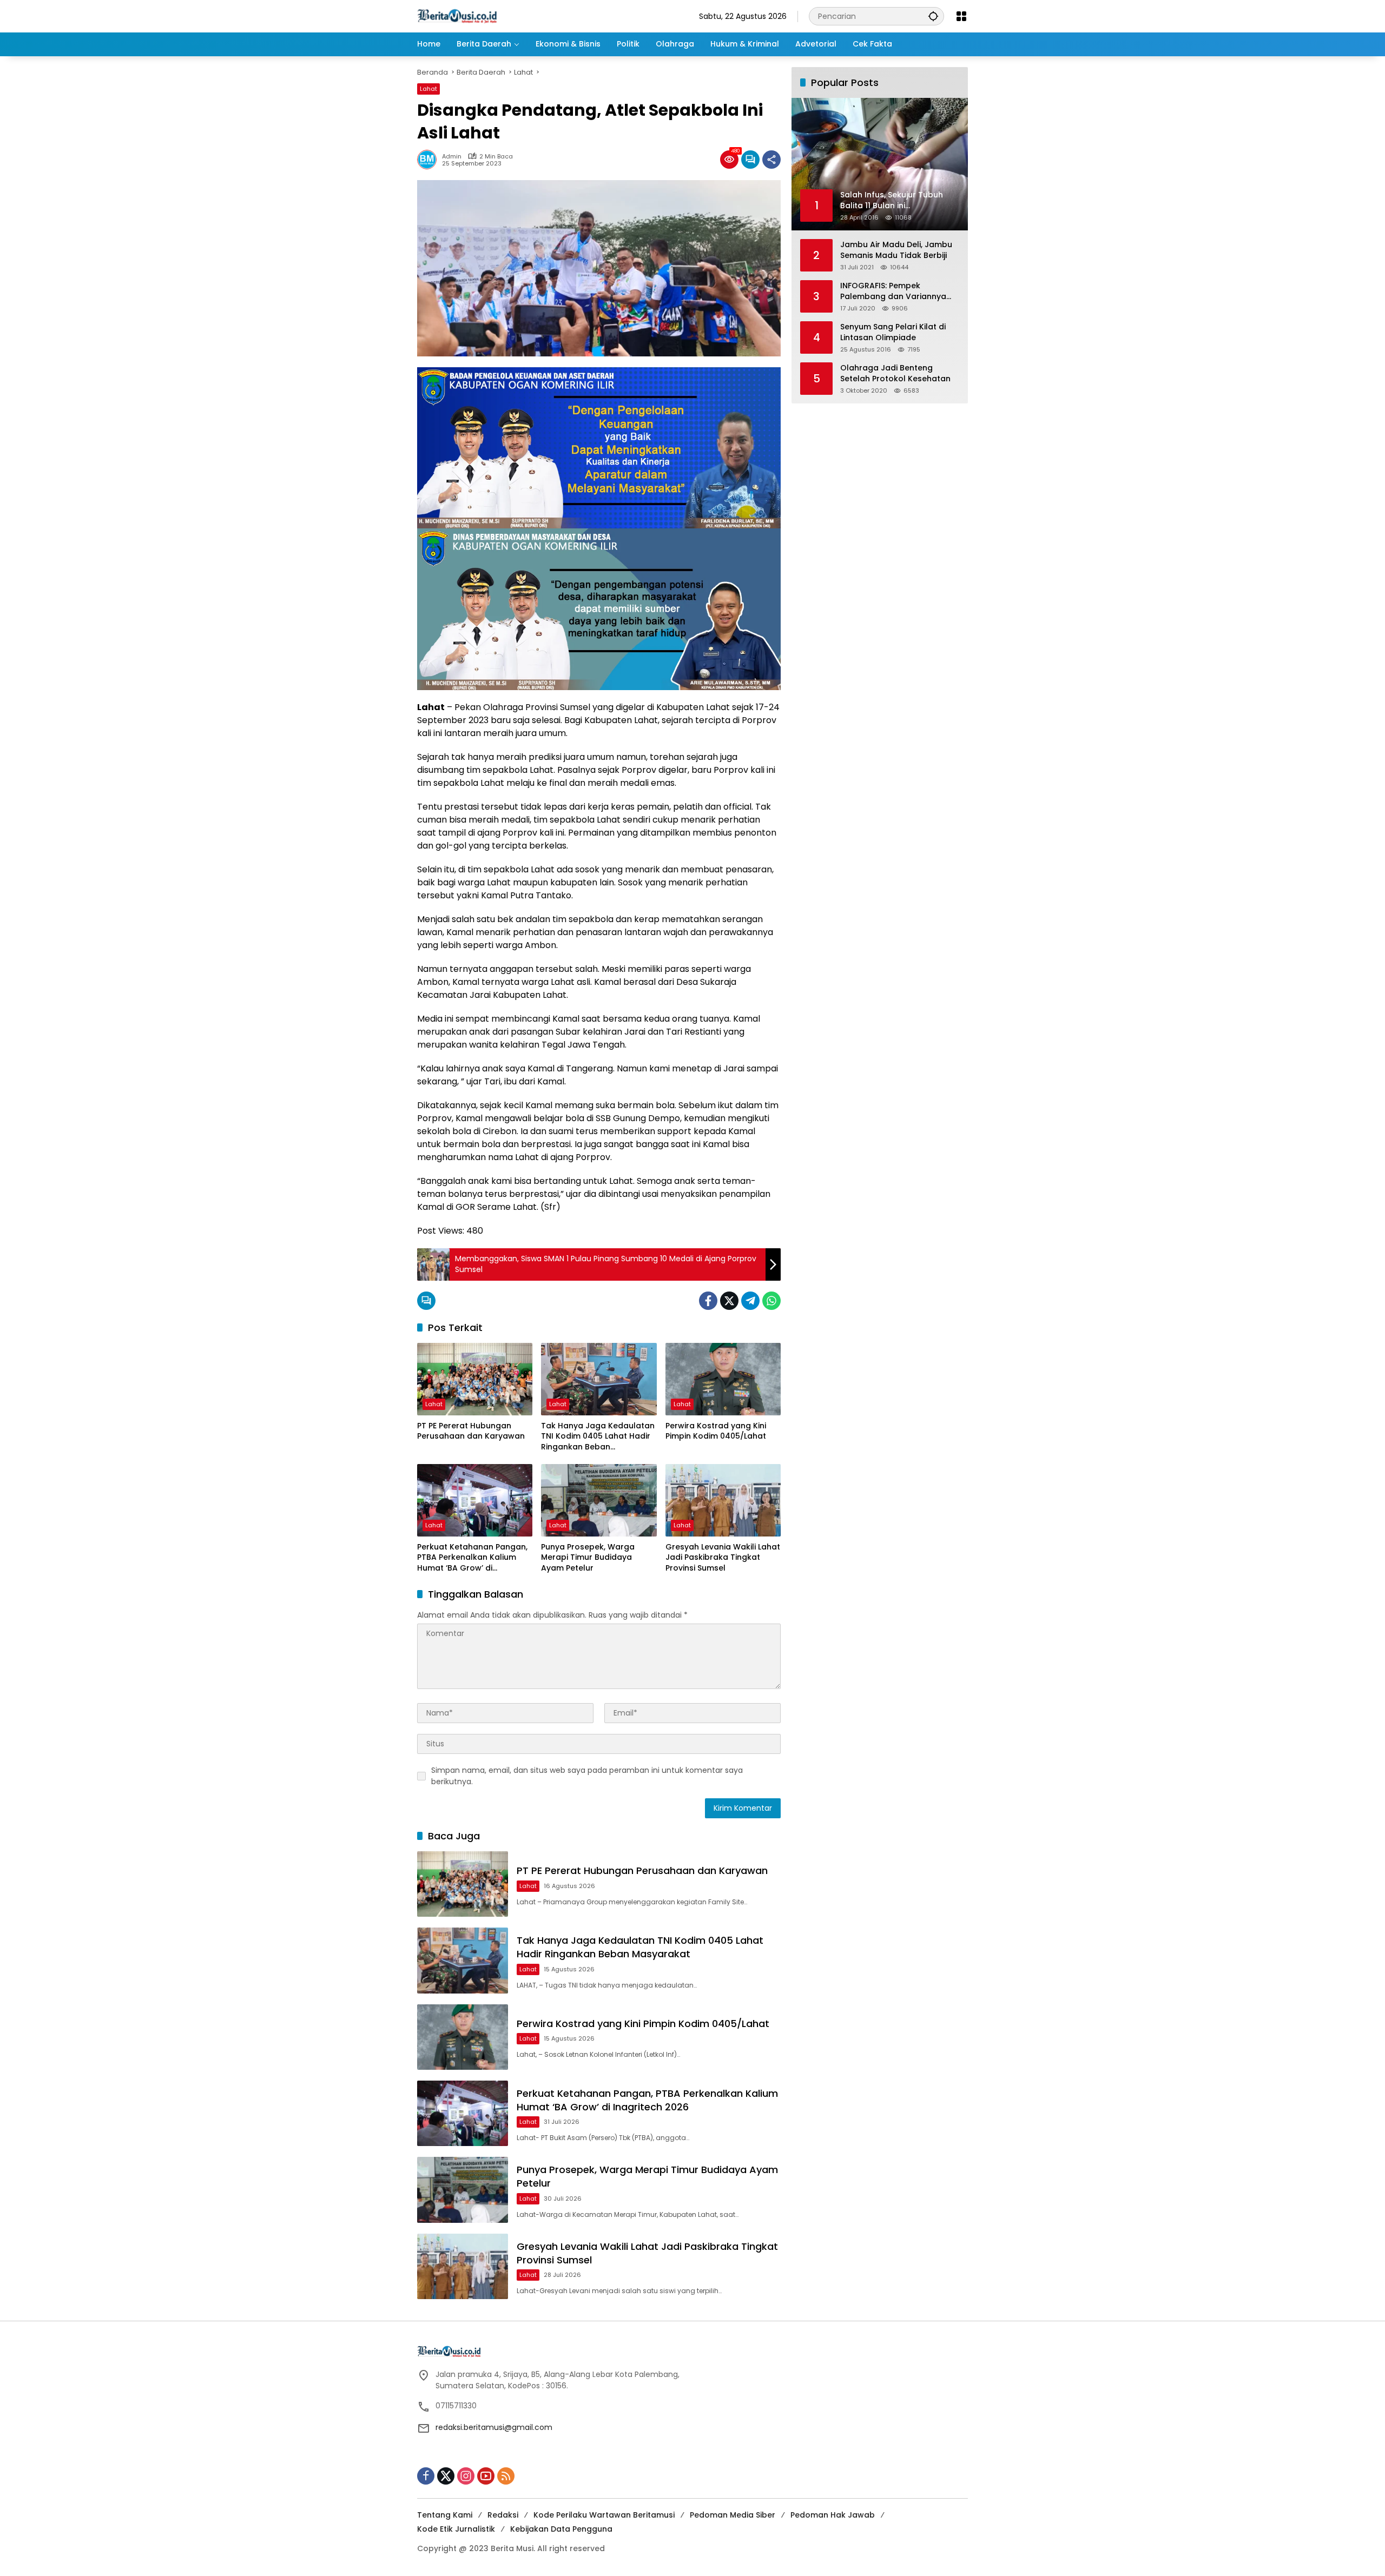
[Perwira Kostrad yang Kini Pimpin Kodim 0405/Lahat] (723, 1379)
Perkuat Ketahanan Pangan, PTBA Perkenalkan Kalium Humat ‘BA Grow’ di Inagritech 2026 (472, 1558)
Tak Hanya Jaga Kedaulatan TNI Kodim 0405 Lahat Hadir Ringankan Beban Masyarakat (598, 1437)
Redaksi (503, 2515)
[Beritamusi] (457, 16)
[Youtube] (486, 2476)
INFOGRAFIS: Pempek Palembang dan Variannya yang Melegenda (893, 291)
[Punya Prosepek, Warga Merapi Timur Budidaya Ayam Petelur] (599, 1500)
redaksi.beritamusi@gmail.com (494, 2427)
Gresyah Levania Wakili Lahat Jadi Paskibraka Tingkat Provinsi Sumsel (723, 1558)
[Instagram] (466, 2476)
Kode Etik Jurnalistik (456, 2529)
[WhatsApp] (771, 1301)
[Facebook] (708, 1301)
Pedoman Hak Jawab (833, 2515)
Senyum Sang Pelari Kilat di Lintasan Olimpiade (893, 332)
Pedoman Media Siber (733, 2515)
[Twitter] (729, 1301)
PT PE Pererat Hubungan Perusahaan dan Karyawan (471, 1431)
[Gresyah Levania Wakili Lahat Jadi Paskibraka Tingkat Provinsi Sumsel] (723, 1500)
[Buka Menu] (961, 16)
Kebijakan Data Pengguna (561, 2529)
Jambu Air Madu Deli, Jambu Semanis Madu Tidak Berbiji (896, 250)
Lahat (428, 89)
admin (452, 157)
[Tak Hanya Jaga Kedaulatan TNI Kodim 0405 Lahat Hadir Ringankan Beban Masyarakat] (599, 1379)
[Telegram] (750, 1301)
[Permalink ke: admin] (430, 160)
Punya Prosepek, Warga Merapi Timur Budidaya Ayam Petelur (588, 1558)
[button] (933, 16)
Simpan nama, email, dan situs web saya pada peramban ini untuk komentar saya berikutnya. (587, 1776)
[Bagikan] (771, 160)
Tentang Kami (445, 2515)
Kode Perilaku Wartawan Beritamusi (604, 2515)
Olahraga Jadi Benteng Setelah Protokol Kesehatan (895, 373)
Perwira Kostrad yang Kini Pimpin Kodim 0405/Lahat (716, 1431)
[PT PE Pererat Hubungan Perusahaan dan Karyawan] (475, 1379)
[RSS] (506, 2476)
